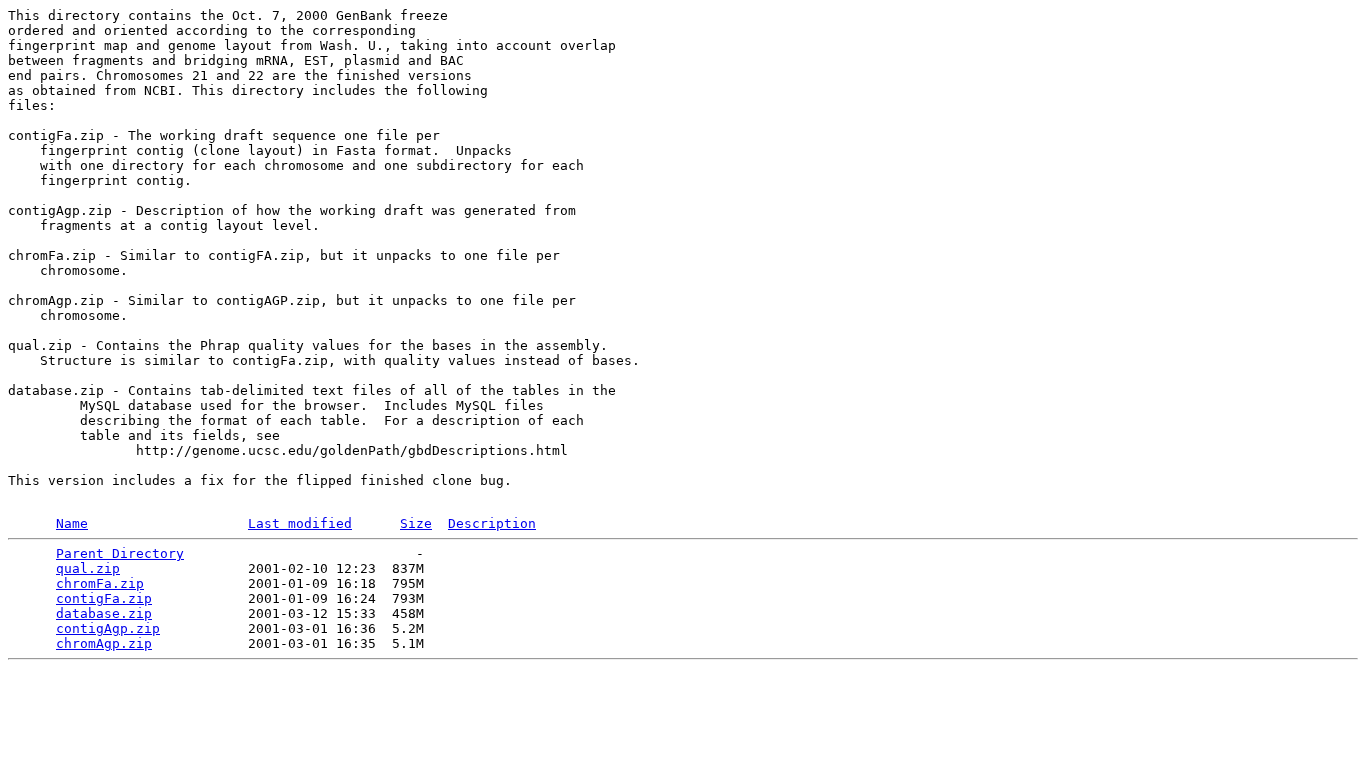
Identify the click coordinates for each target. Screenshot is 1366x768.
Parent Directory (120, 553)
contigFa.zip (104, 598)
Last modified (300, 523)
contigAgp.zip (108, 628)
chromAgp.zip (104, 643)
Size (416, 523)
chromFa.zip (100, 583)
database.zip (104, 613)
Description (492, 523)
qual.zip (88, 568)
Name (72, 523)
